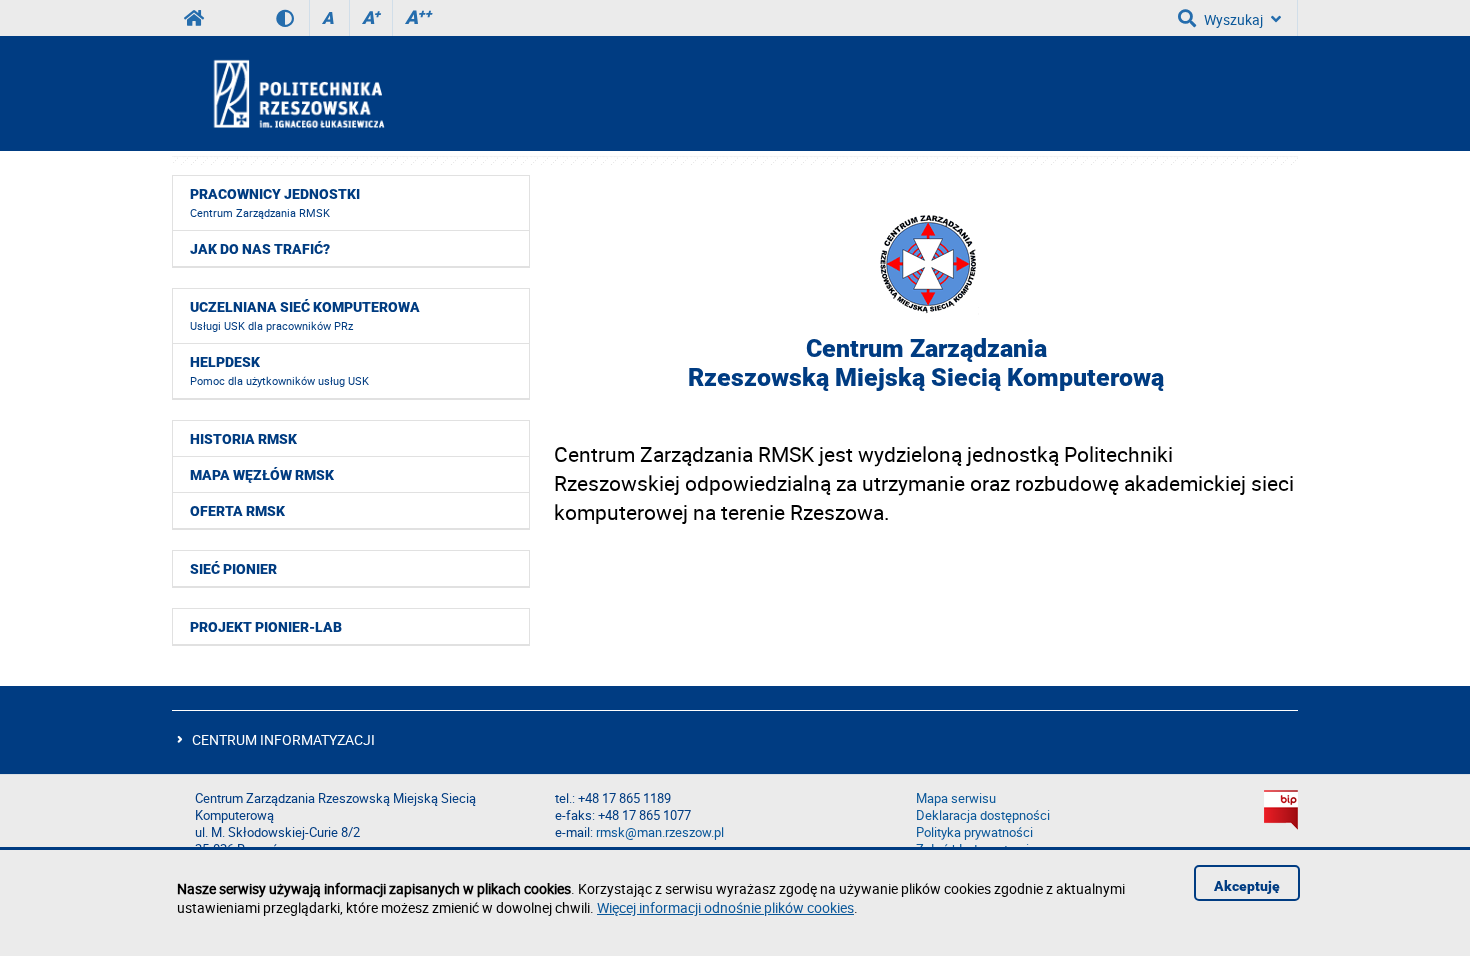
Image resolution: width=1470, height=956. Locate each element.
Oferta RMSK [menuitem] (237, 511)
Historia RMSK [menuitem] (243, 439)
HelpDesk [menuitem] (279, 371)
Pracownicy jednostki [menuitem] (275, 203)
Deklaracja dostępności (983, 815)
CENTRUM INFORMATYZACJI (283, 739)
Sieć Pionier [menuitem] (233, 569)
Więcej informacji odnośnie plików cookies (725, 907)
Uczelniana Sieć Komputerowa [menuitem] (305, 316)
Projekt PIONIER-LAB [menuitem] (266, 627)
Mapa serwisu (956, 798)
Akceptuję (1247, 886)
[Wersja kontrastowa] (292, 18)
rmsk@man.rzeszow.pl (660, 832)
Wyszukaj (1233, 19)
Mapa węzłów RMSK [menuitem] (262, 475)
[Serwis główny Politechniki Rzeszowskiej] (194, 18)
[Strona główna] (352, 93)
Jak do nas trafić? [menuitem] (260, 249)
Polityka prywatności (974, 832)
